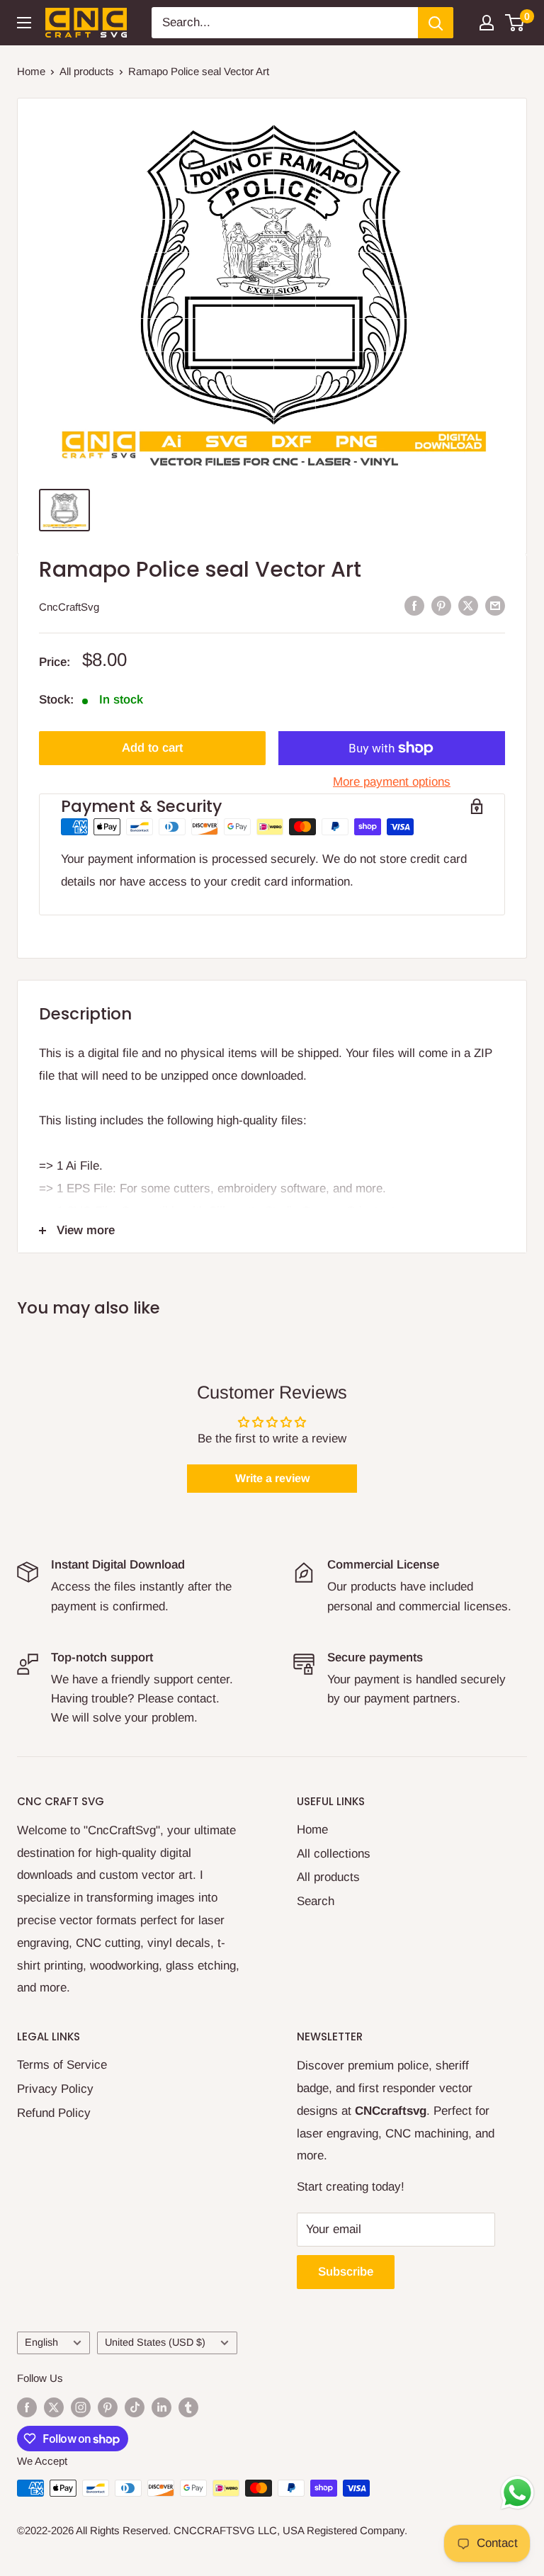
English (41, 2342)
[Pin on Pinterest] (441, 606)
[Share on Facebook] (414, 606)
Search (316, 1901)
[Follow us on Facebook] (27, 2407)
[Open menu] (24, 23)
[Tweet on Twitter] (468, 606)
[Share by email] (495, 606)
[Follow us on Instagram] (81, 2407)
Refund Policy (54, 2113)
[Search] (436, 23)
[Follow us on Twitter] (54, 2407)
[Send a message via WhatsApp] (517, 2493)
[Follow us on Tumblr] (188, 2407)
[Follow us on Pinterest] (108, 2407)
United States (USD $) (155, 2342)
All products (87, 71)
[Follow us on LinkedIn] (161, 2407)
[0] (515, 23)
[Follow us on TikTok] (135, 2407)
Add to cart (152, 748)
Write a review (272, 1478)
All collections (334, 1854)
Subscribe (346, 2272)
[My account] (487, 23)
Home (31, 71)
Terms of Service (62, 2065)
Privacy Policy (55, 2089)
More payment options (392, 782)
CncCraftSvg (69, 607)
